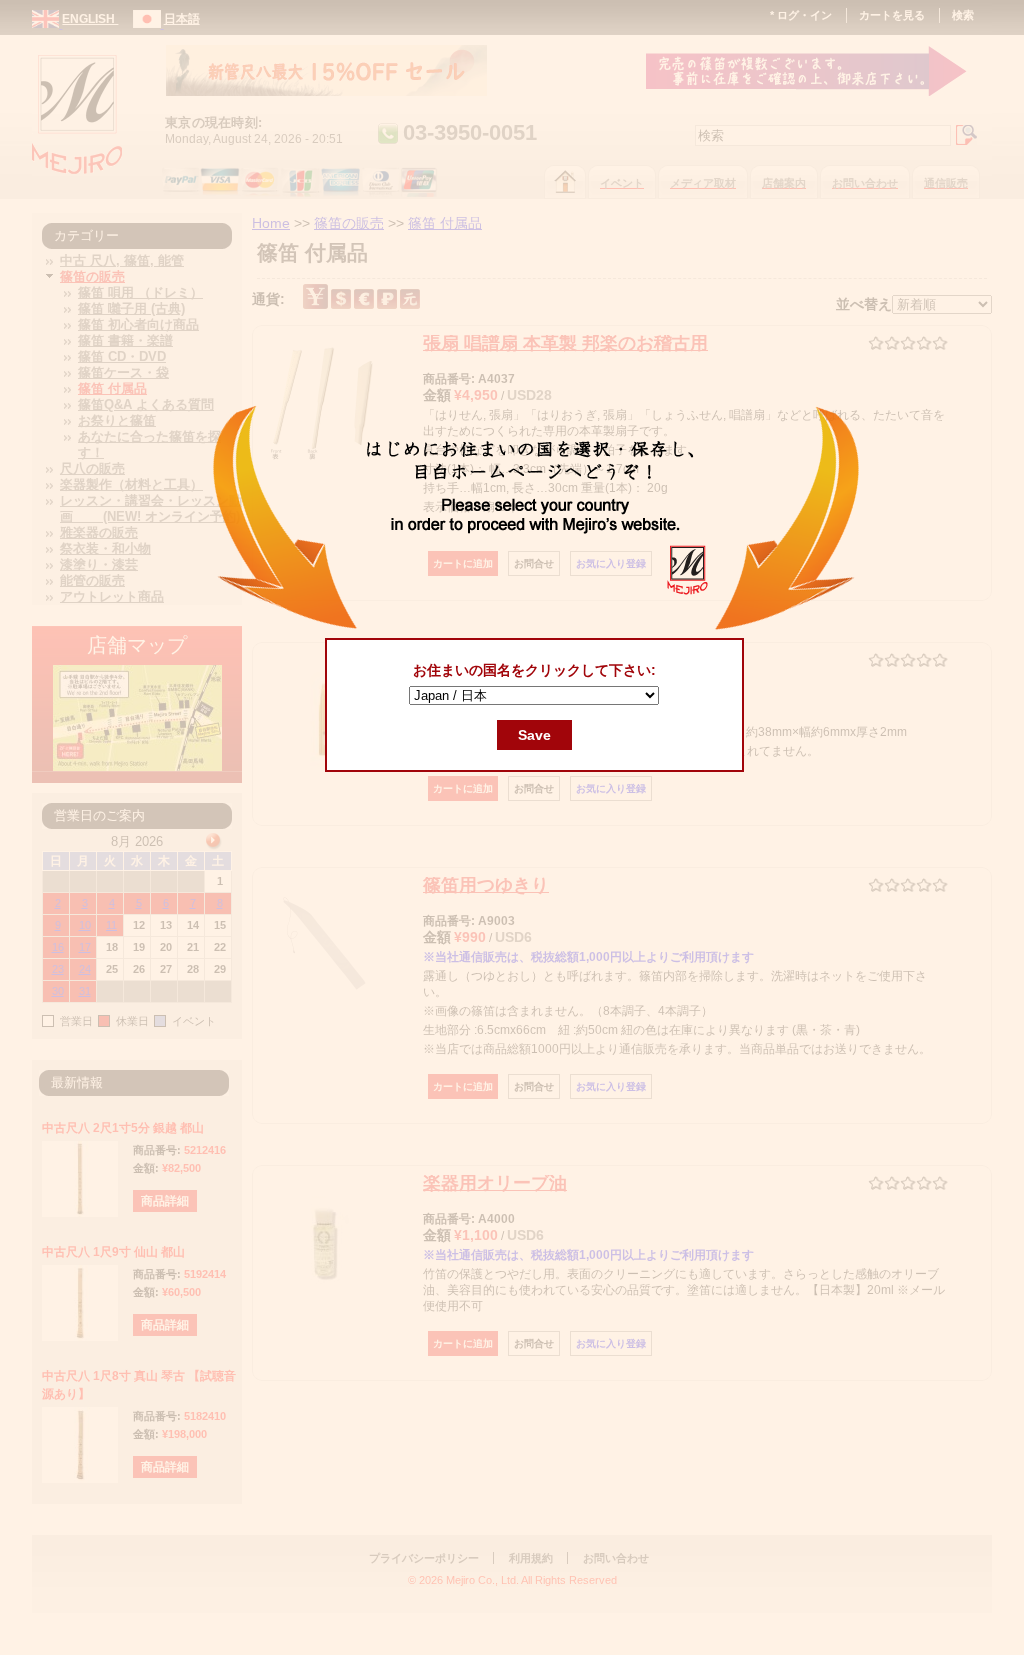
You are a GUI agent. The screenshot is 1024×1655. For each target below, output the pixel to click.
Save (534, 735)
